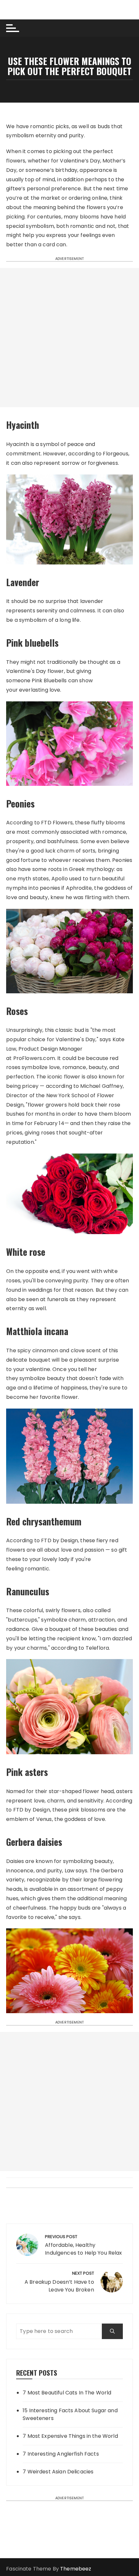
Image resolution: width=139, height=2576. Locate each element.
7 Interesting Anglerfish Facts (61, 2454)
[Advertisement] (69, 338)
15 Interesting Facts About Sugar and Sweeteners (70, 2414)
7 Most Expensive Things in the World (70, 2436)
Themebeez (76, 2569)
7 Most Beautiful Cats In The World (67, 2393)
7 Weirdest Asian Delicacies (58, 2472)
